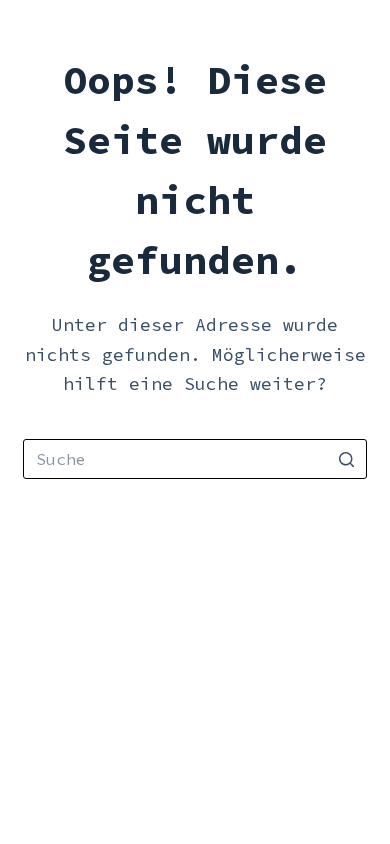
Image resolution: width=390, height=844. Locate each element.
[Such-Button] (347, 459)
